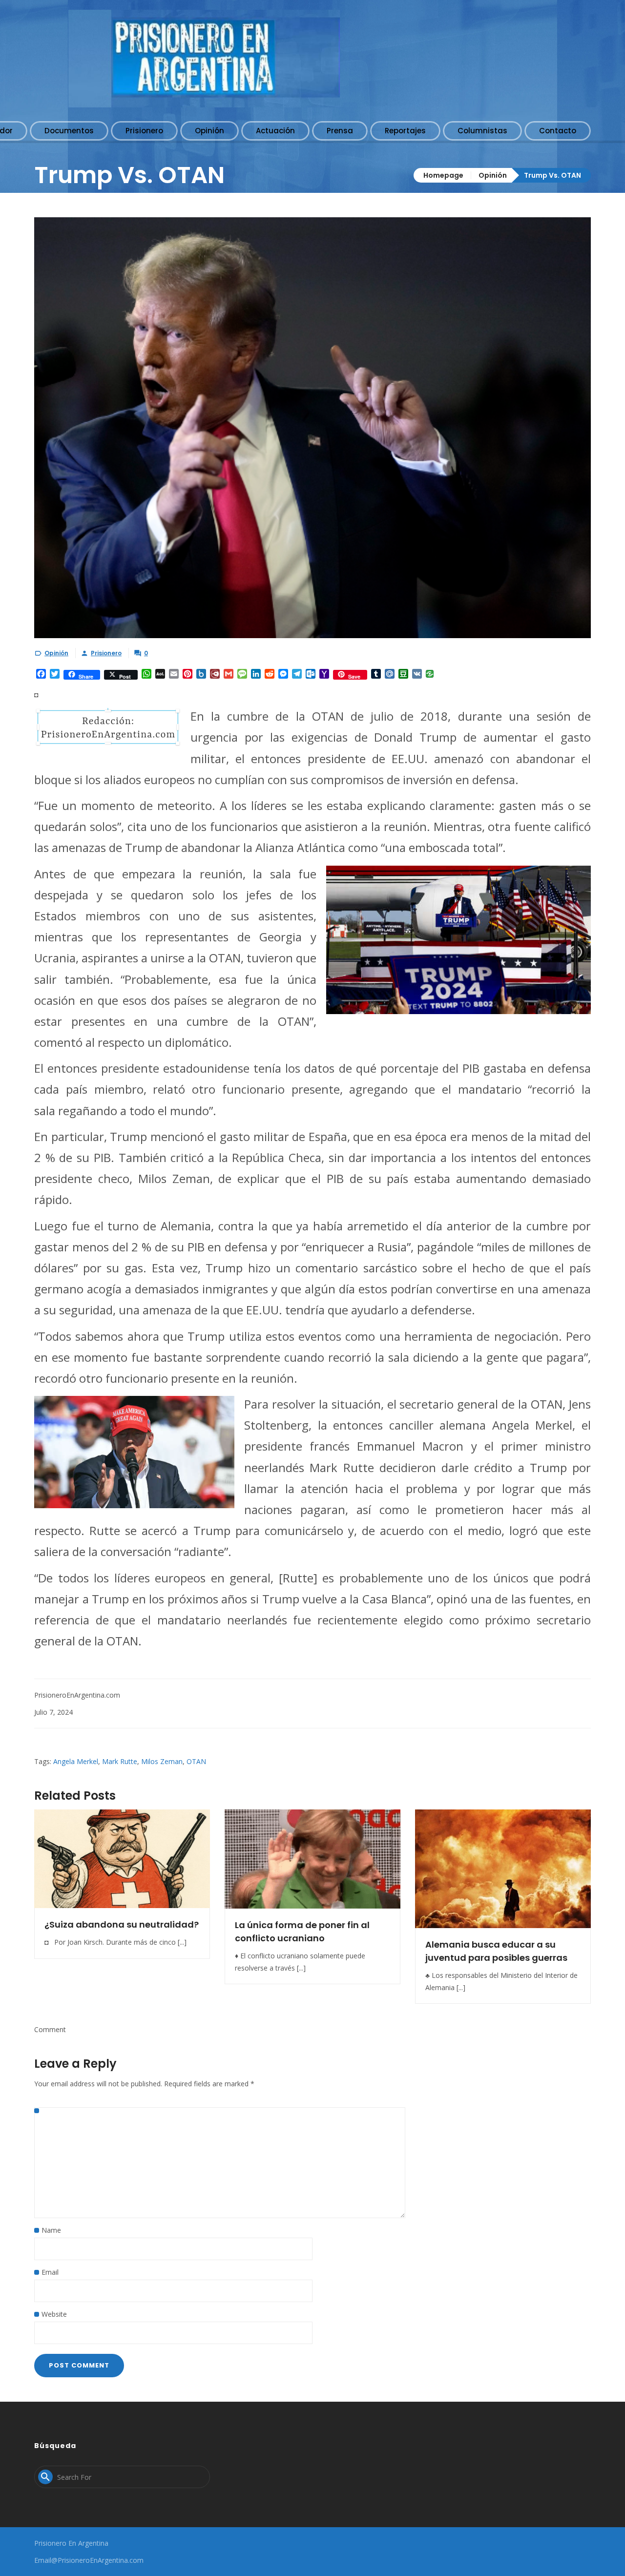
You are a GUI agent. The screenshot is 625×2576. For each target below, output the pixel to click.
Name (51, 2230)
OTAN (196, 1761)
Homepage (443, 175)
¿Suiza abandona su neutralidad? (122, 1924)
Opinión (493, 175)
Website (54, 2314)
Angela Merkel (76, 1761)
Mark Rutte (120, 1761)
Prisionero (106, 653)
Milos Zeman (162, 1761)
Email (50, 2272)
